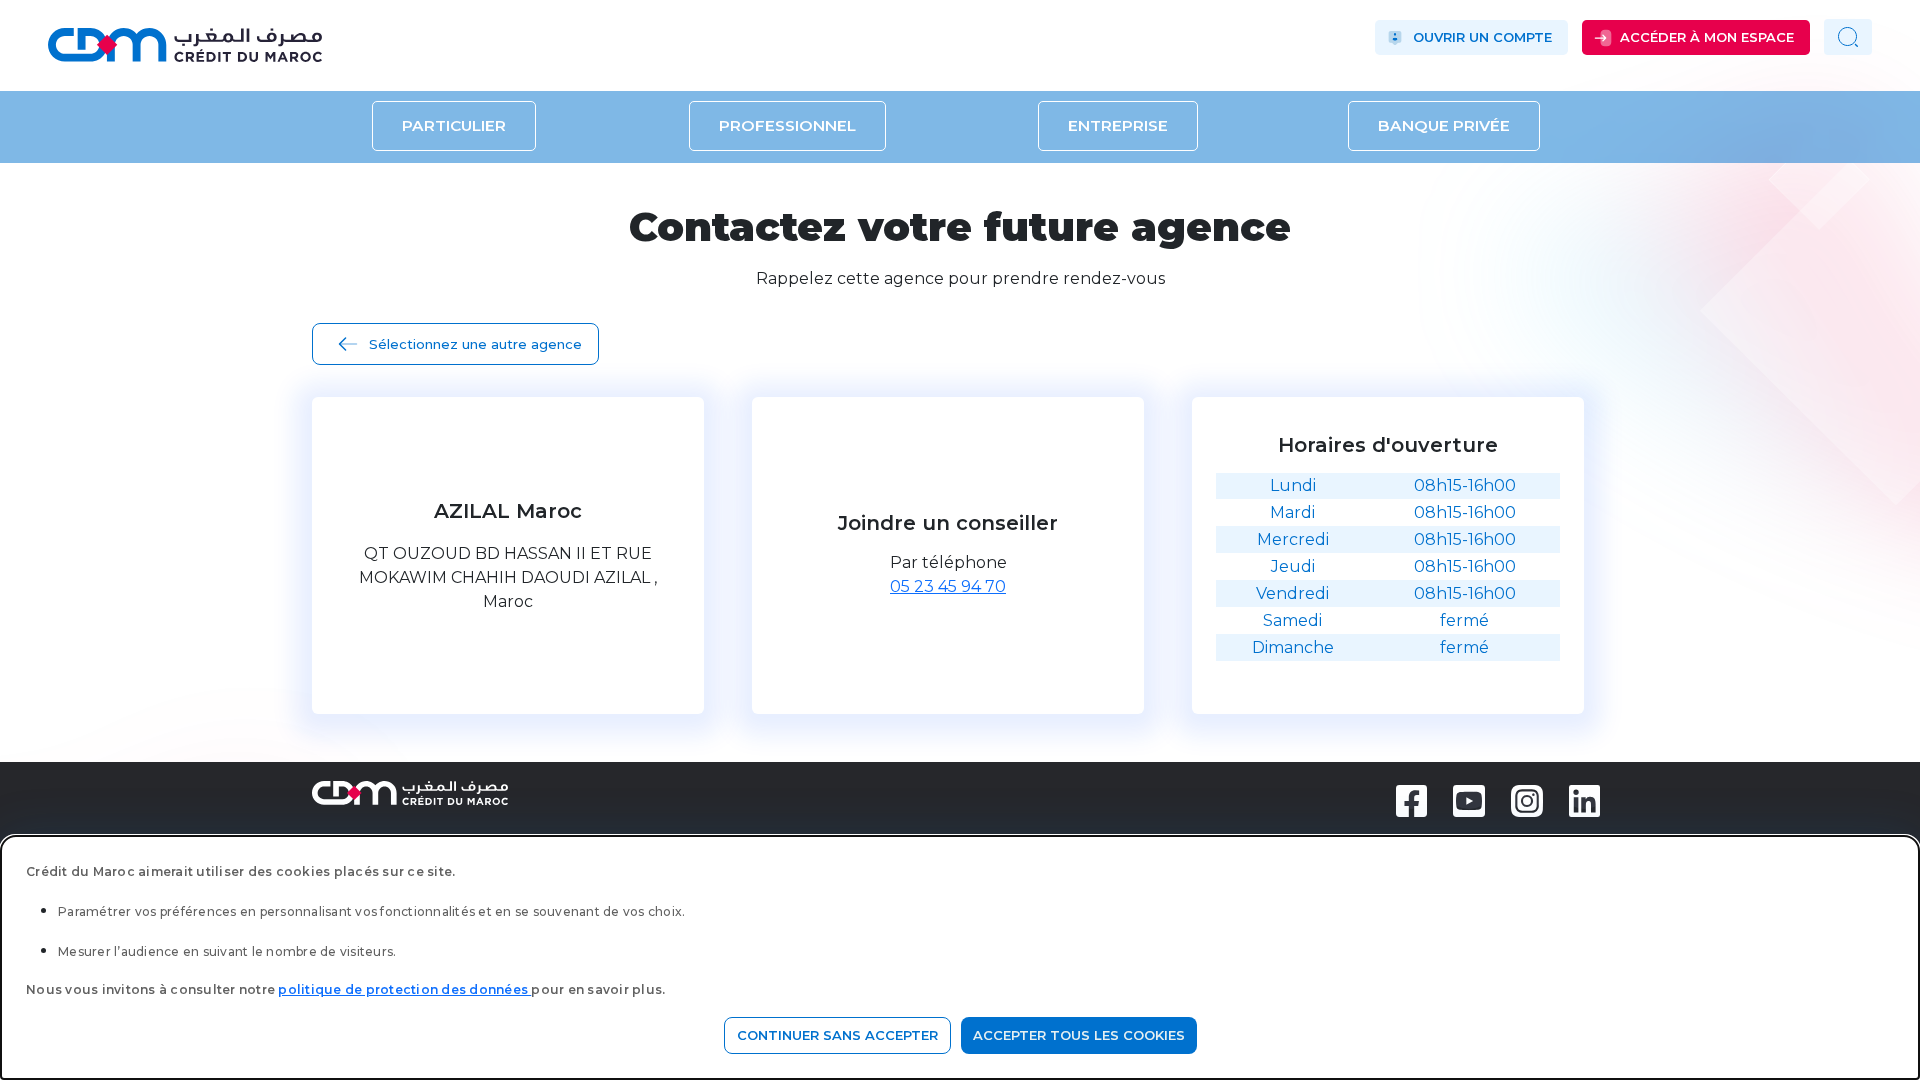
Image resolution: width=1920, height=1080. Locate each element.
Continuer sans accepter (837, 1035)
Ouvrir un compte (1482, 37)
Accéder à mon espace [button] (1707, 37)
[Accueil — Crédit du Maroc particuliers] (321, 37)
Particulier (454, 126)
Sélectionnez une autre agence (475, 344)
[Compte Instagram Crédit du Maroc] (1527, 799)
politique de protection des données (404, 989)
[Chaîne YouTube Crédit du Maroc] (1469, 799)
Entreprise (1118, 126)
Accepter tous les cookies (1079, 1035)
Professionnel (787, 126)
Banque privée (1444, 126)
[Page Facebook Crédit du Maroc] (1412, 799)
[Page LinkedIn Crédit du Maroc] (1585, 799)
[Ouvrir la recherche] (1848, 37)
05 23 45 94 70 (948, 586)
